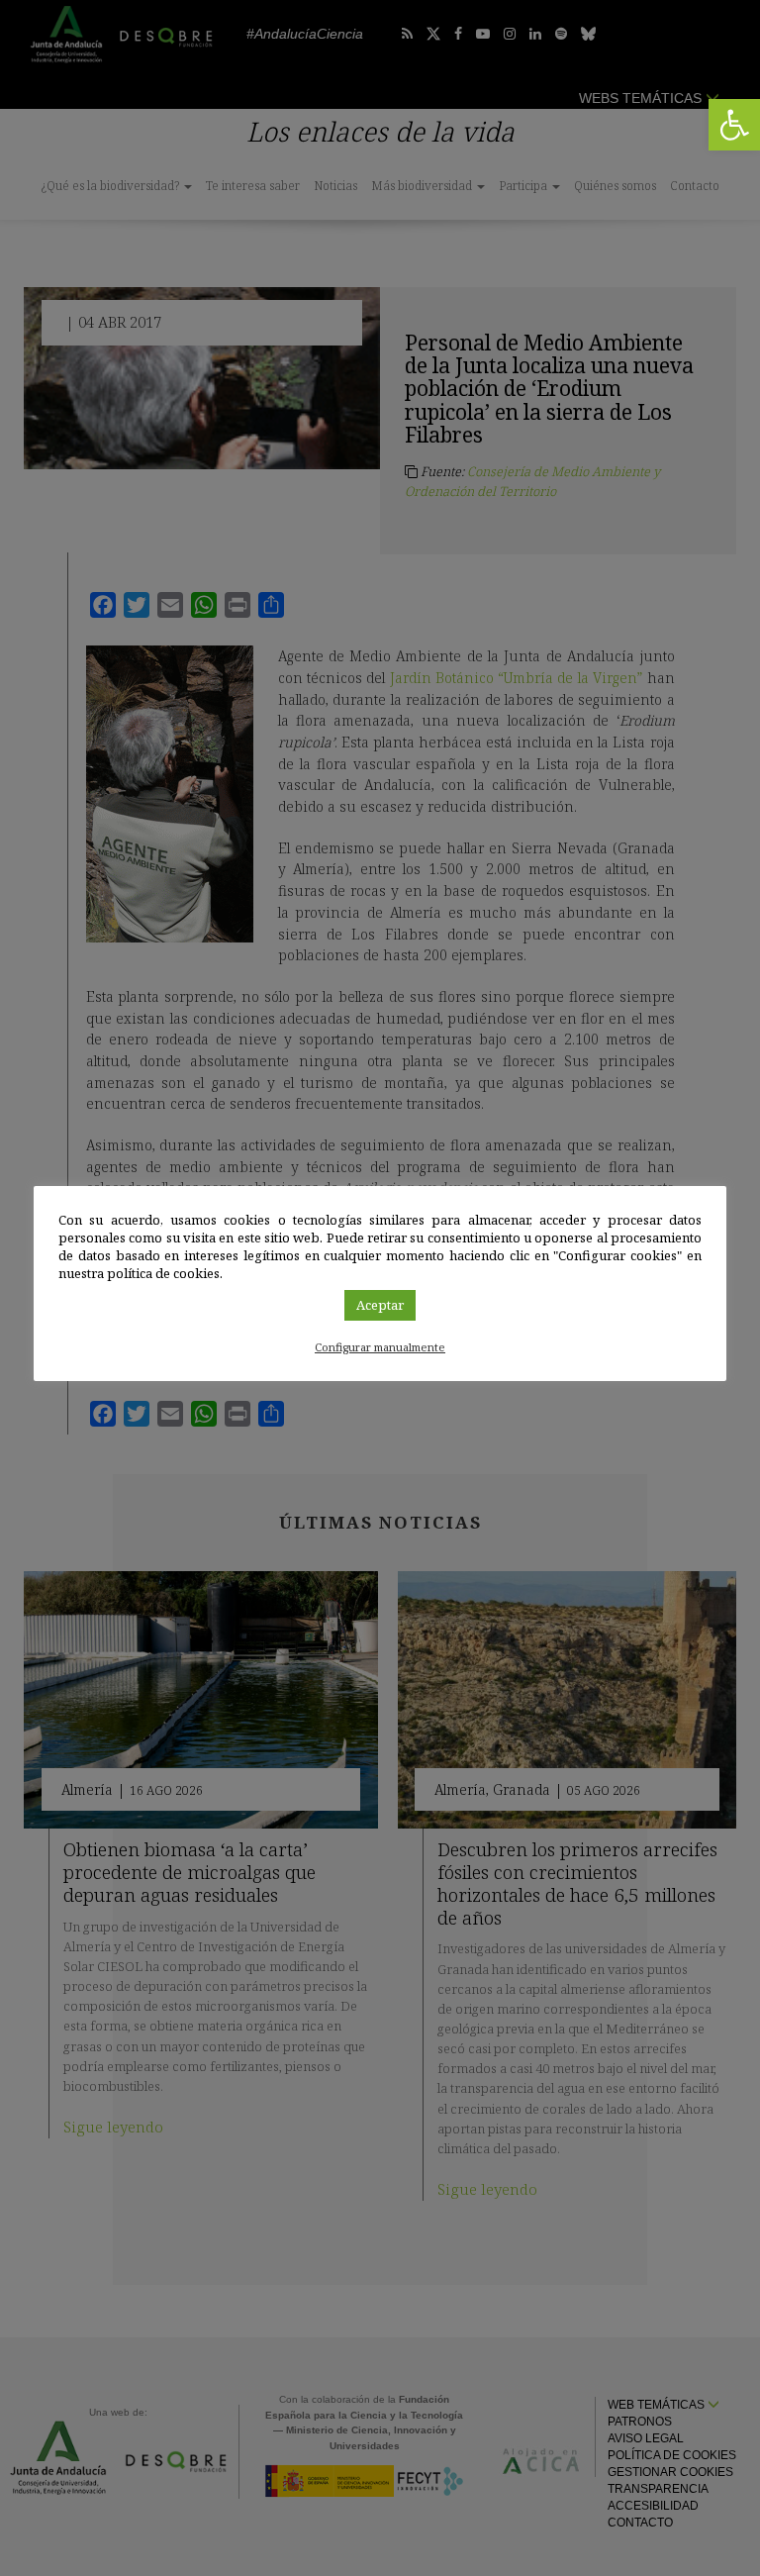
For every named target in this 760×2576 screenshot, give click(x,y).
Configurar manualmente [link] (380, 1347)
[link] (734, 125)
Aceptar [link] (380, 1305)
